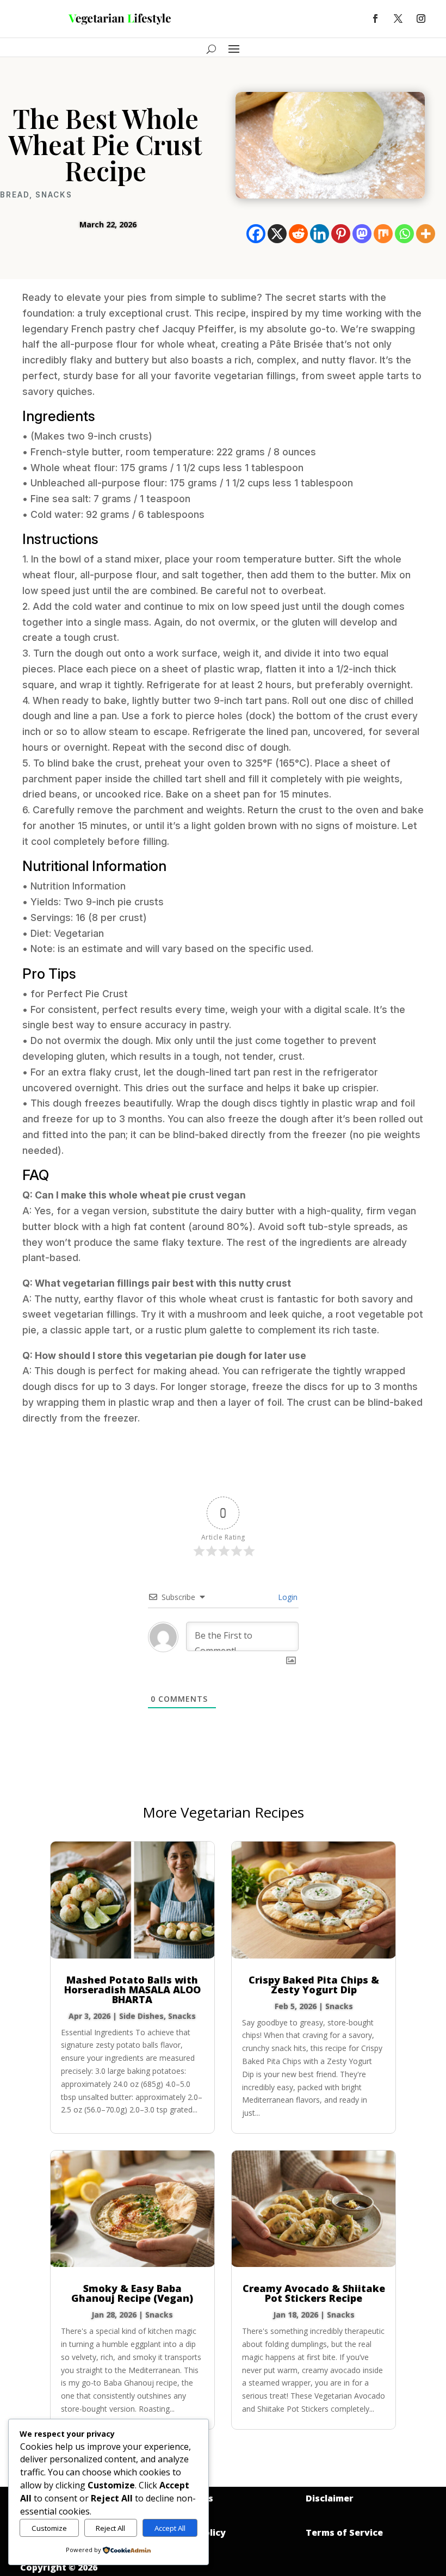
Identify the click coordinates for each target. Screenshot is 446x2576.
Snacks (54, 195)
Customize (49, 2528)
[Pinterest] (341, 234)
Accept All (170, 2528)
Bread (15, 195)
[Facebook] (256, 234)
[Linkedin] (320, 234)
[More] (426, 234)
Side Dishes (141, 2016)
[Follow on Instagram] (421, 18)
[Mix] (383, 234)
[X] (277, 234)
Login (287, 1597)
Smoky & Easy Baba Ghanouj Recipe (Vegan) (132, 2293)
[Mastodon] (362, 234)
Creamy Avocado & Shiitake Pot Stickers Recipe (314, 2293)
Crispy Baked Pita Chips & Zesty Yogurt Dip (314, 1985)
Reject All (110, 2528)
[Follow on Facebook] (375, 18)
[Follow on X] (398, 18)
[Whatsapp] (404, 234)
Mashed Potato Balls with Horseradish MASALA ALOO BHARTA (132, 1990)
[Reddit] (298, 234)
